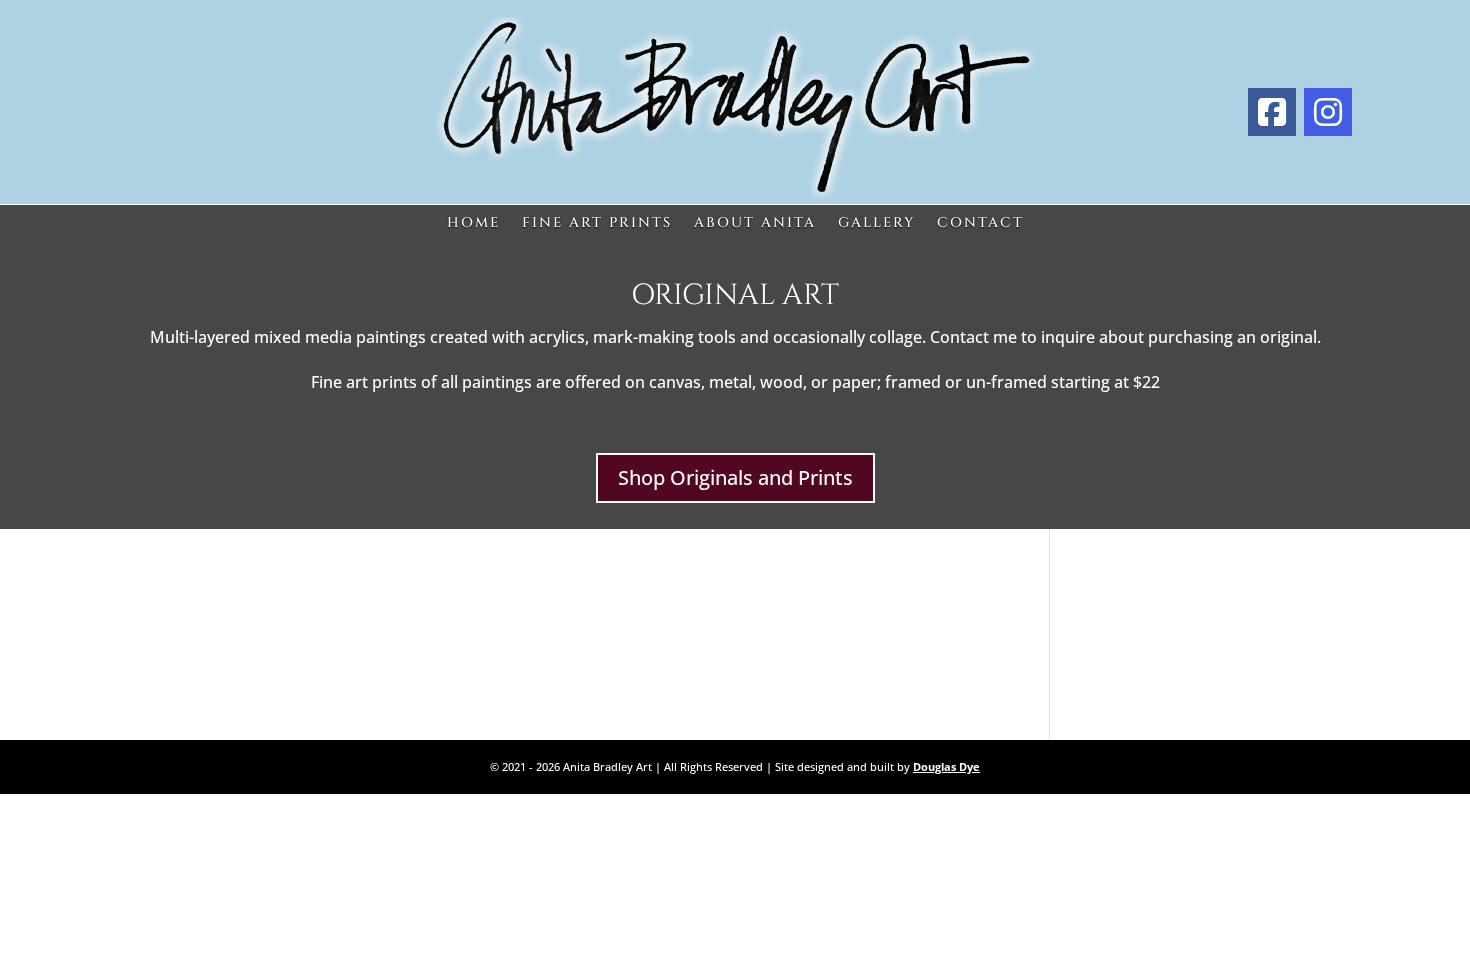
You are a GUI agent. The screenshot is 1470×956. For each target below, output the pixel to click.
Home (473, 223)
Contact (980, 223)
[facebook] (1272, 112)
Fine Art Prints (597, 223)
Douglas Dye (946, 766)
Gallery (876, 223)
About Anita (755, 223)
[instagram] (1328, 112)
